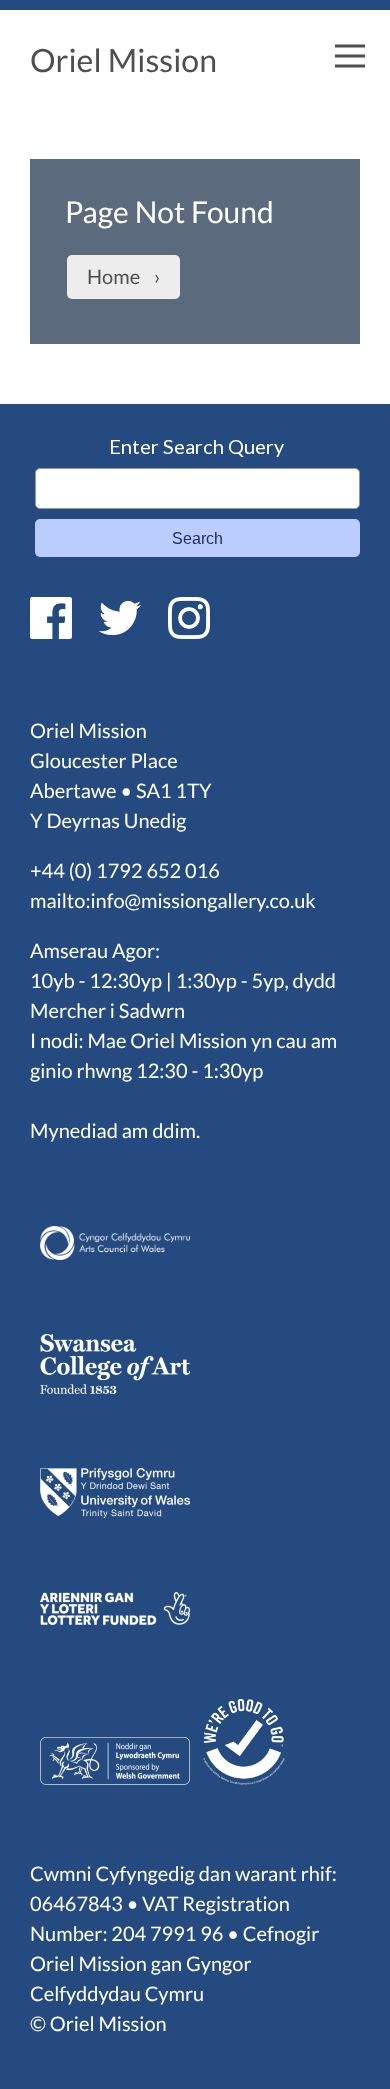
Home (113, 277)
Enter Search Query (196, 446)
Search (197, 538)
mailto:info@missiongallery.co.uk (173, 901)
